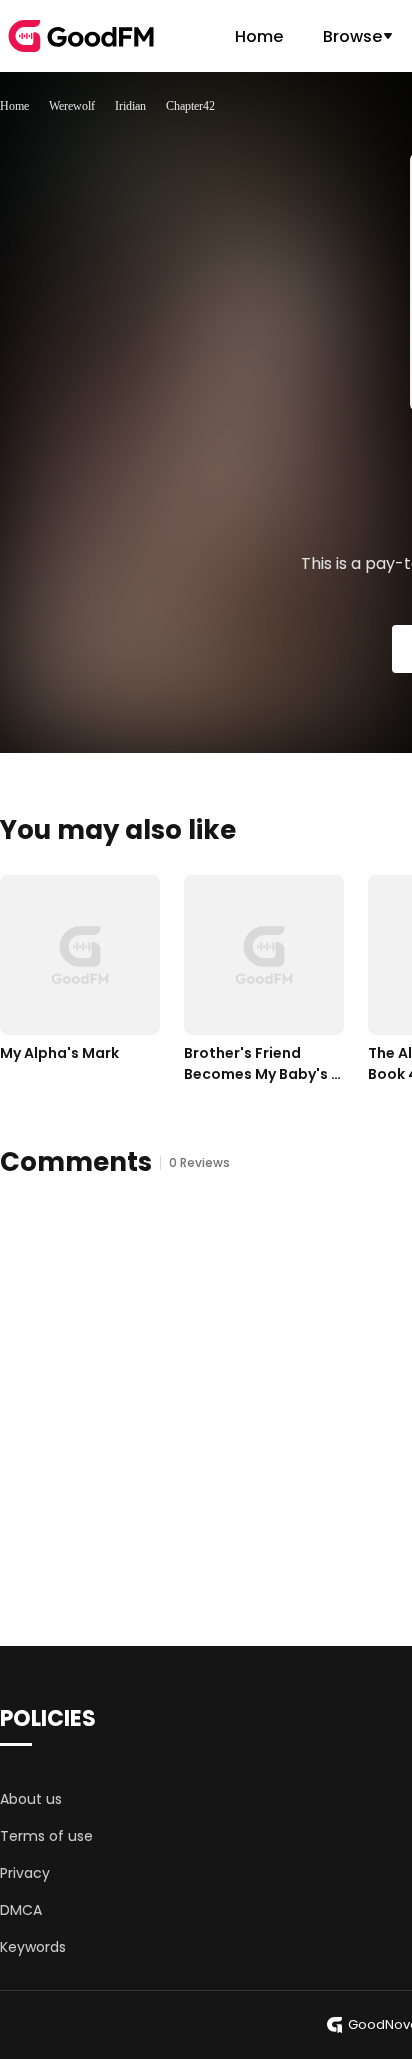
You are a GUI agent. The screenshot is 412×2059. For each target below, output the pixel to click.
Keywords (33, 1947)
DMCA (21, 1910)
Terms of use (46, 1836)
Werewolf (72, 106)
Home (259, 36)
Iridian (130, 106)
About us (31, 1799)
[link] (14, 106)
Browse (352, 36)
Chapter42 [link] (190, 106)
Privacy (25, 1873)
